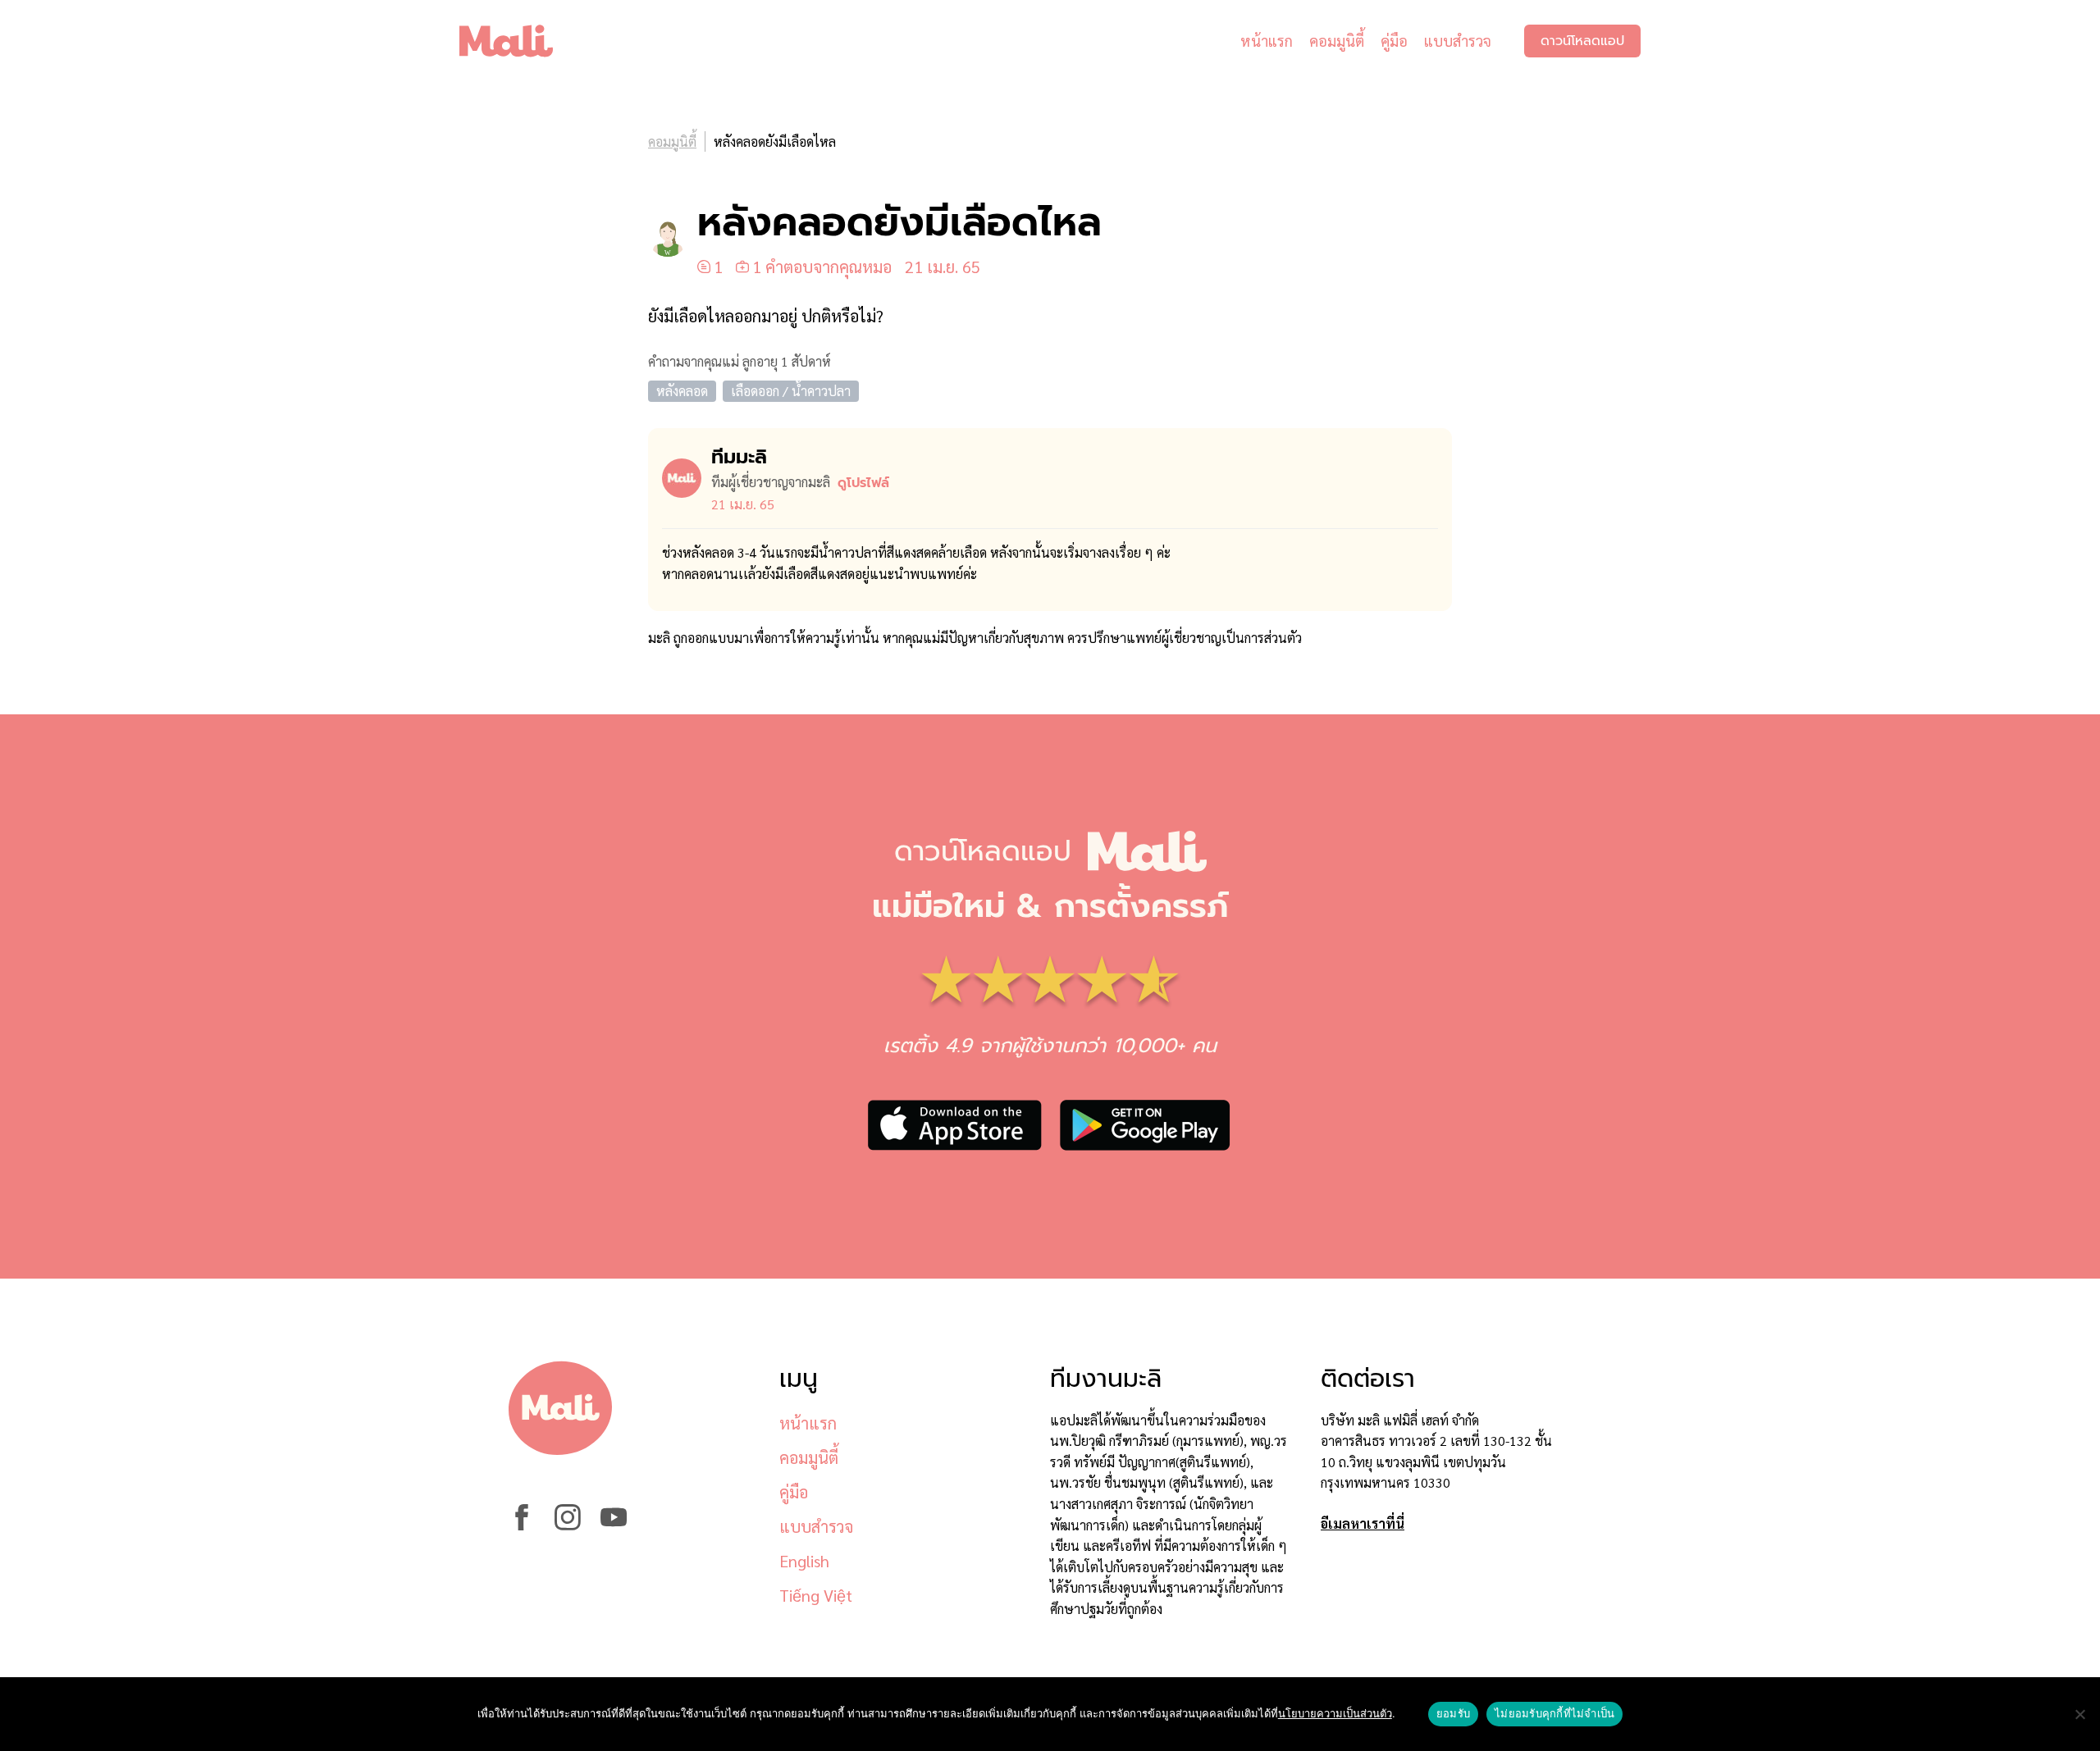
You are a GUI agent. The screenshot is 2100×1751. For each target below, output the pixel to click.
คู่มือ (1394, 41)
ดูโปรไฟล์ (863, 483)
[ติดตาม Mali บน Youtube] (614, 1525)
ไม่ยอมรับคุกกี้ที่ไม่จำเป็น (1554, 1713)
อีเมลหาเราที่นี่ (1363, 1523)
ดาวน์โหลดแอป (1582, 41)
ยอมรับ (1453, 1713)
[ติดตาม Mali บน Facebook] (522, 1525)
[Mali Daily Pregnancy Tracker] (518, 41)
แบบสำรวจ (1458, 41)
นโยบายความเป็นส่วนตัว (1335, 1713)
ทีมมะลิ (739, 457)
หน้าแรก (1267, 41)
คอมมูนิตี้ (1337, 41)
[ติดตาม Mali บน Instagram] (568, 1525)
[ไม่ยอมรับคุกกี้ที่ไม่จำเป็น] (2079, 1714)
